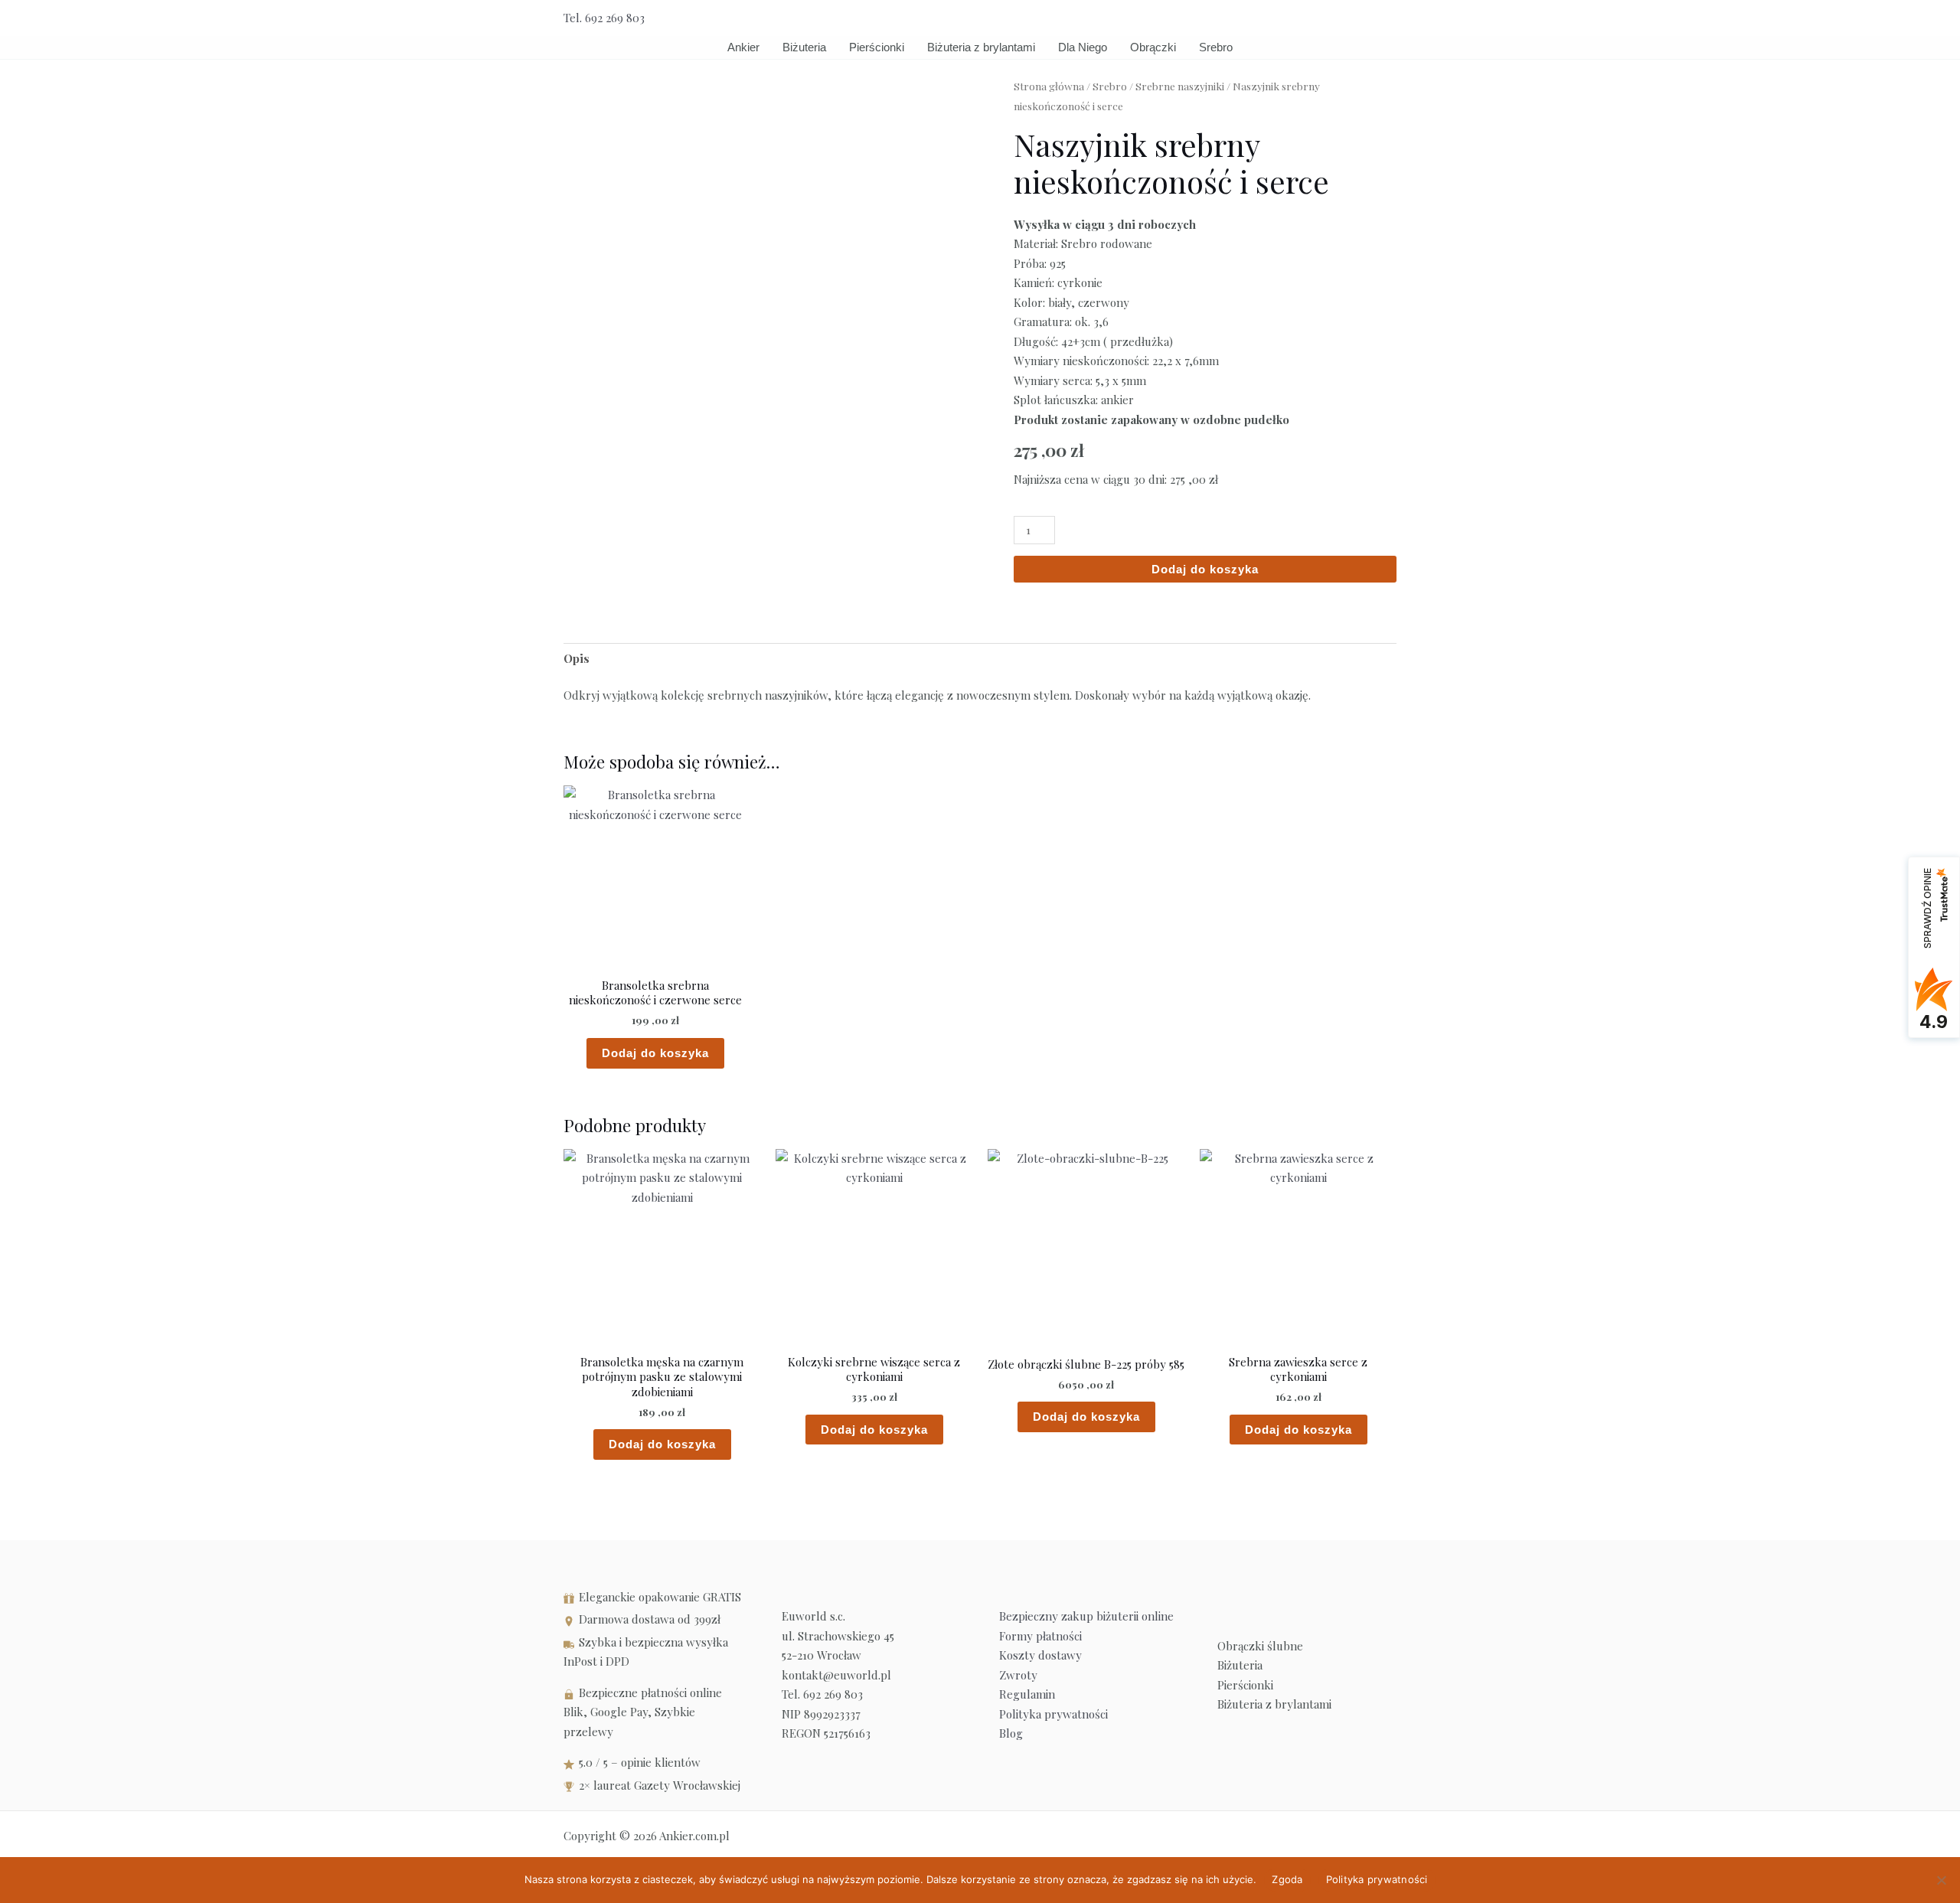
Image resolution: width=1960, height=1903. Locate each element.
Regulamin (1027, 1694)
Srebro (1216, 47)
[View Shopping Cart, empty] (1356, 18)
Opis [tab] (577, 658)
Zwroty (1018, 1675)
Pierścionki (877, 47)
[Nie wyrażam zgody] (1941, 1880)
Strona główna (1049, 86)
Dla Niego (1083, 47)
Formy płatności (1040, 1636)
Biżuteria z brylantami (981, 47)
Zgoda (1287, 1879)
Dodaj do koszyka (1205, 569)
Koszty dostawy (1040, 1655)
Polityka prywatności (1053, 1714)
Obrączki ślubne (1260, 1646)
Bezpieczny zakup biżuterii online (1086, 1616)
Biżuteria (804, 47)
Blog (1011, 1733)
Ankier (743, 47)
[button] (1391, 18)
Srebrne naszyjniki (1180, 86)
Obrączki (1153, 47)
